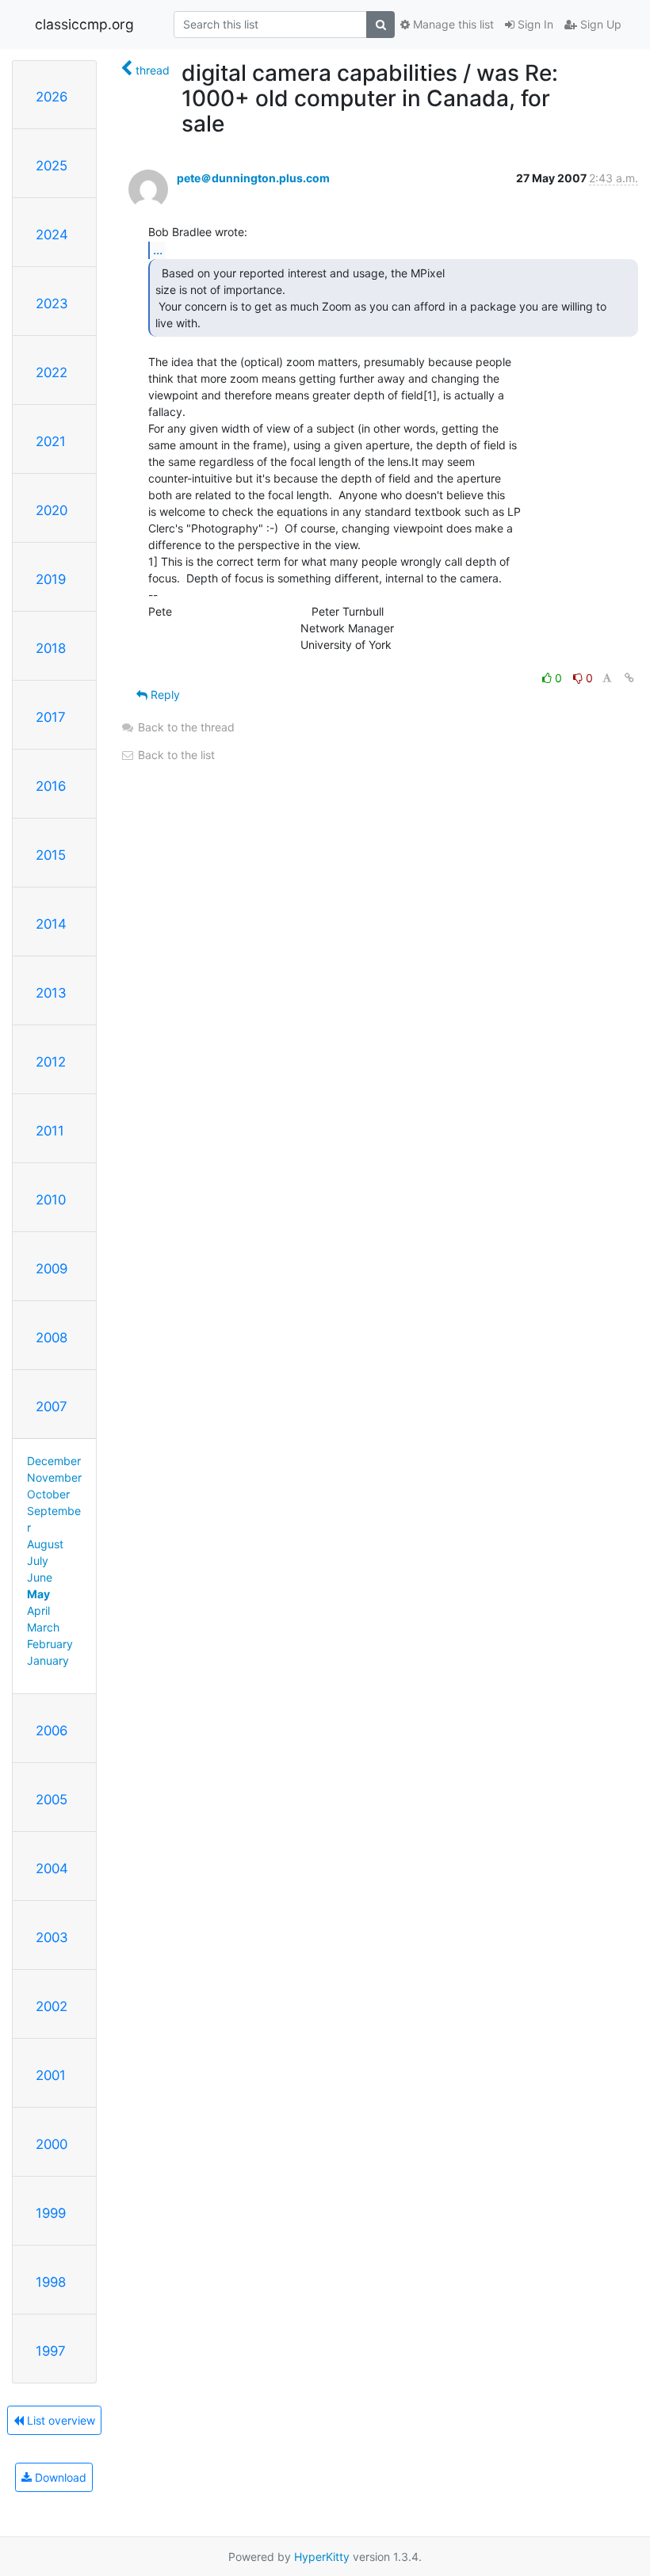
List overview (59, 2420)
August (45, 1544)
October (48, 1494)
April (38, 1610)
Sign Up (599, 24)
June (40, 1577)
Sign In (534, 24)
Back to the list (175, 755)
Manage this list (452, 24)
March (43, 1627)
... (158, 250)
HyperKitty (322, 2557)
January (48, 1660)
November (54, 1477)
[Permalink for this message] (629, 678)
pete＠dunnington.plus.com (253, 178)
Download (59, 2477)
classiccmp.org (84, 24)
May (38, 1594)
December (54, 1461)
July (38, 1561)
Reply (164, 695)
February (50, 1644)
